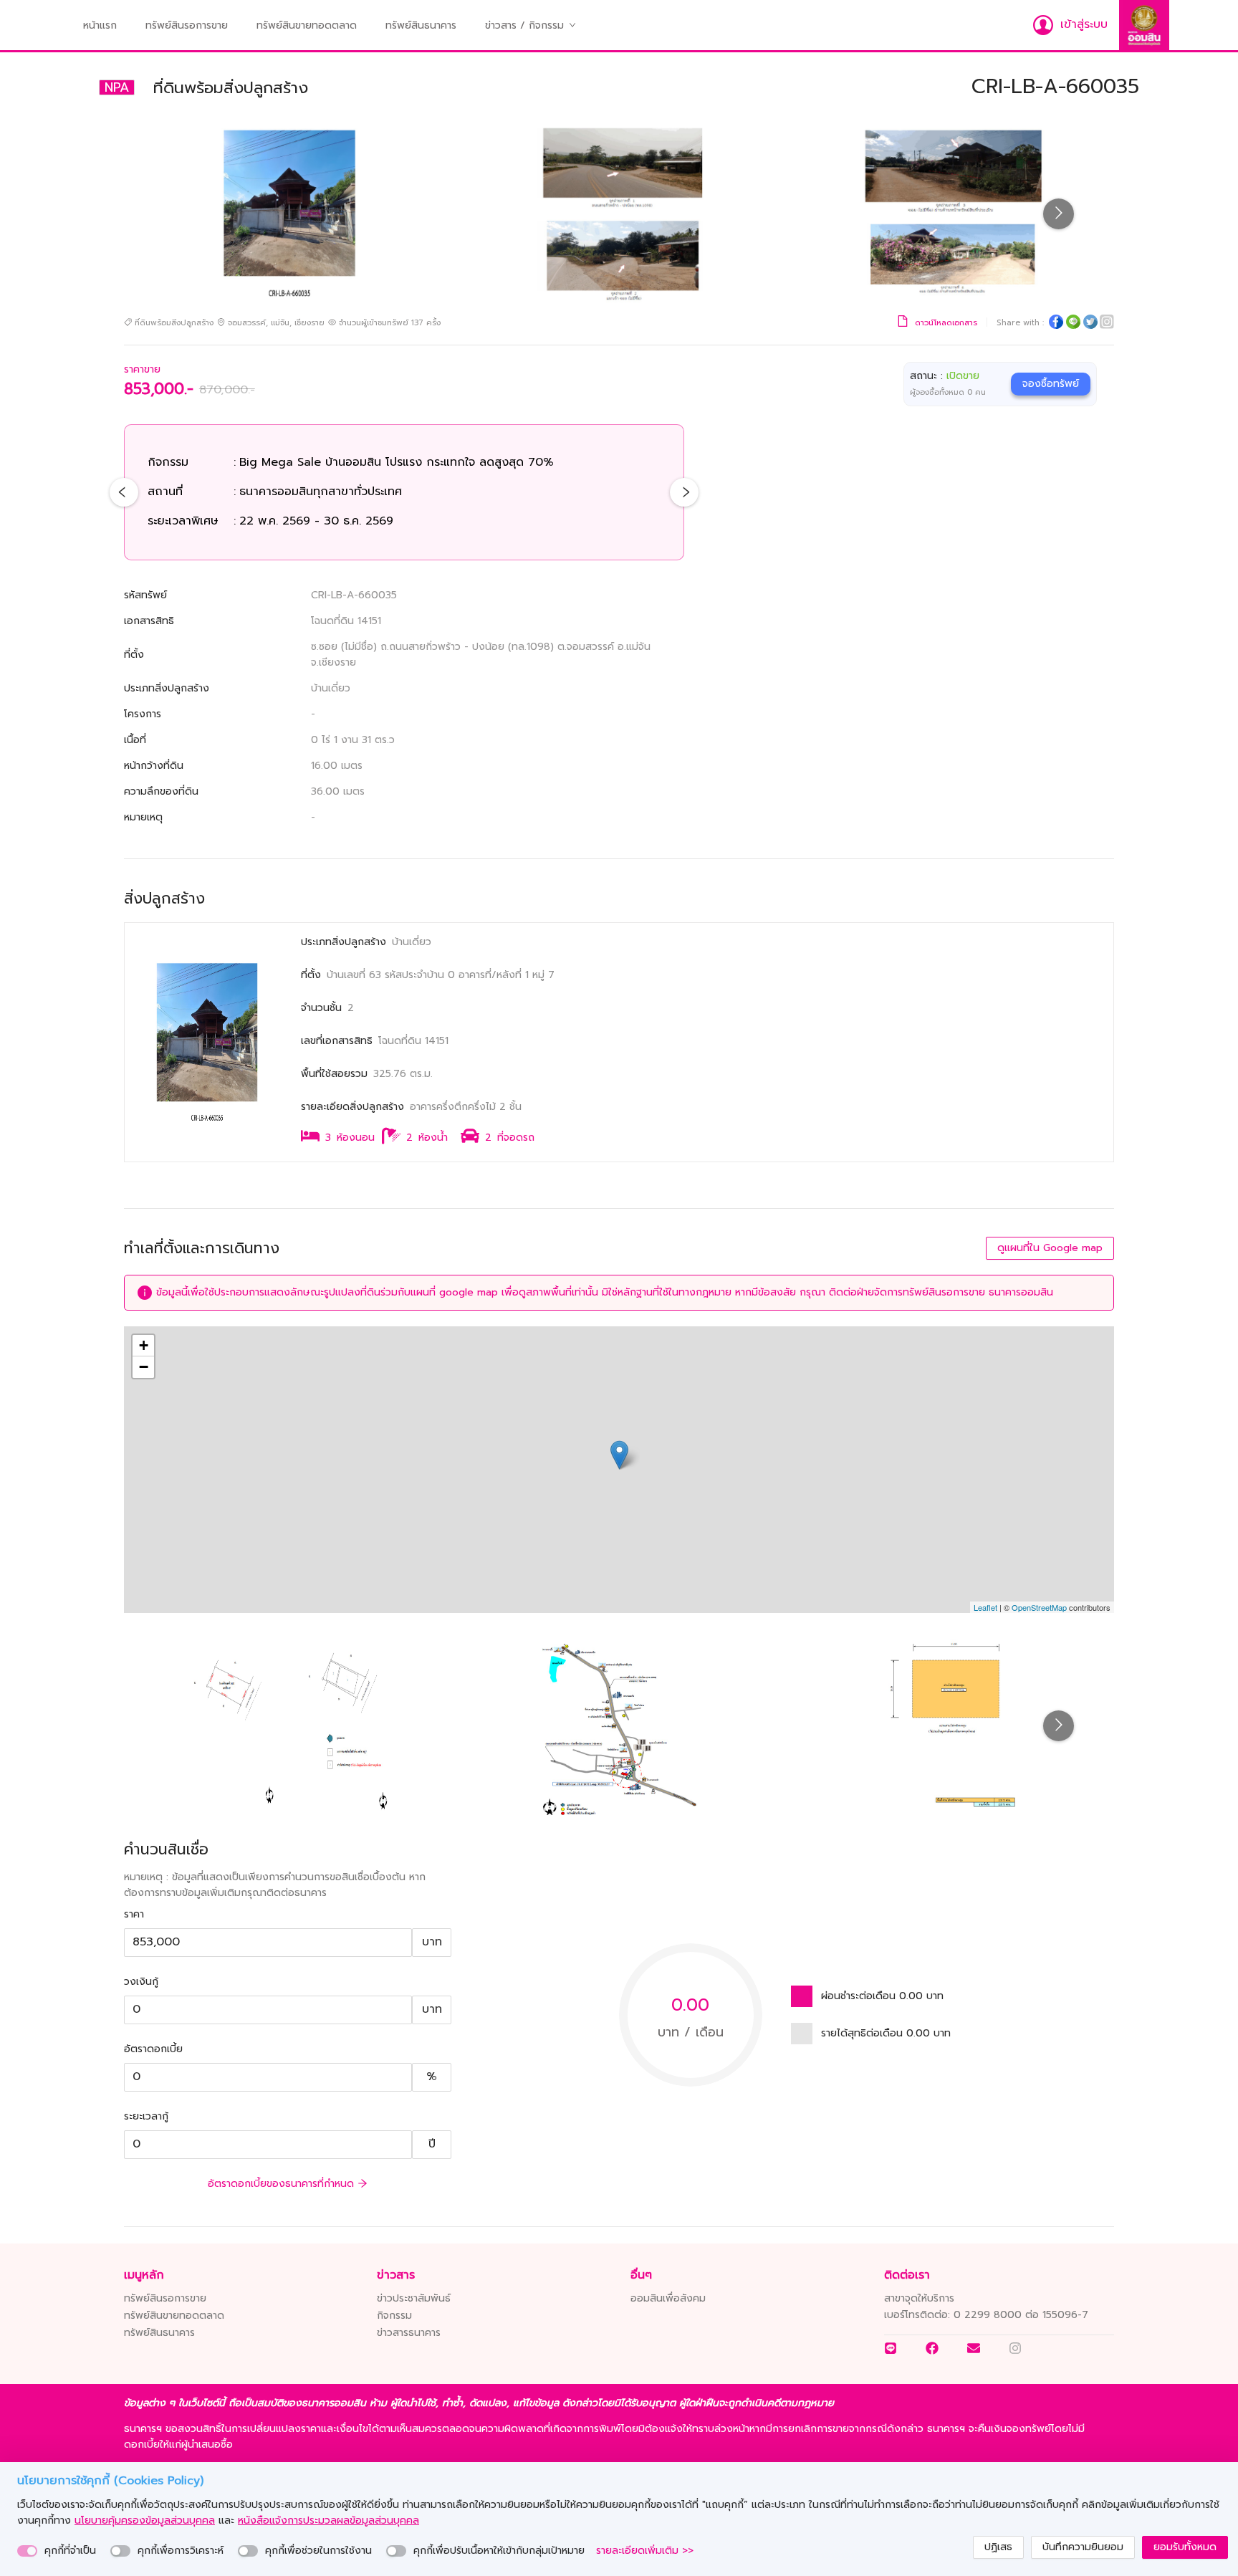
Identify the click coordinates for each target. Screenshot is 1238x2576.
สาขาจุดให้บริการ (919, 2298)
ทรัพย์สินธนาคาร (421, 25)
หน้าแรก (100, 25)
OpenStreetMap (1039, 1607)
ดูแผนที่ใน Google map (1050, 1248)
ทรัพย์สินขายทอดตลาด (307, 25)
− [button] (144, 1367)
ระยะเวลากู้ (146, 2116)
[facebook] (1056, 324)
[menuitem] (100, 26)
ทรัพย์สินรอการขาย (187, 25)
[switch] (27, 2551)
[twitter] (1090, 324)
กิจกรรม (394, 2316)
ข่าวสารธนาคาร (409, 2333)
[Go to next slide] (1059, 214)
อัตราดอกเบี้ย (153, 2049)
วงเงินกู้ (141, 1982)
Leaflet (985, 1607)
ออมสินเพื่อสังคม (668, 2298)
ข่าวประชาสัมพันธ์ (414, 2298)
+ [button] (144, 1345)
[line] (1073, 324)
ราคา (134, 1914)
